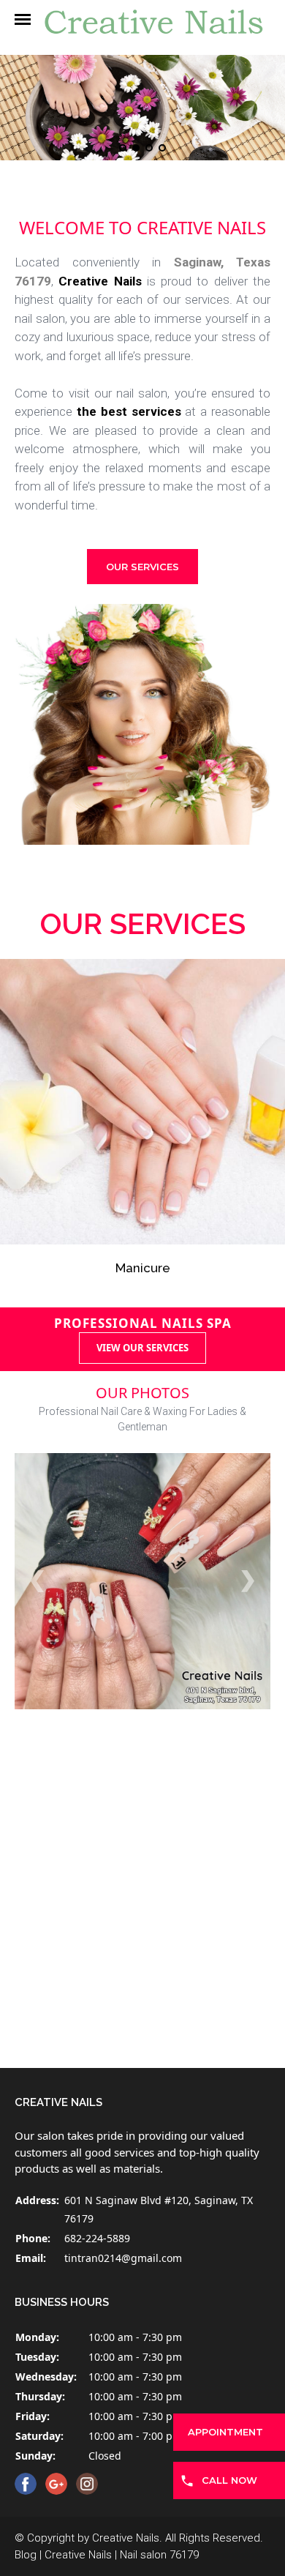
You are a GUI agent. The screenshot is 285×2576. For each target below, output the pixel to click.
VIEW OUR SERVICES (142, 1348)
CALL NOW (229, 2480)
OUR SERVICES (142, 567)
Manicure (142, 1133)
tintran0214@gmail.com (123, 2258)
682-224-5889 (97, 2238)
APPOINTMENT (225, 2432)
